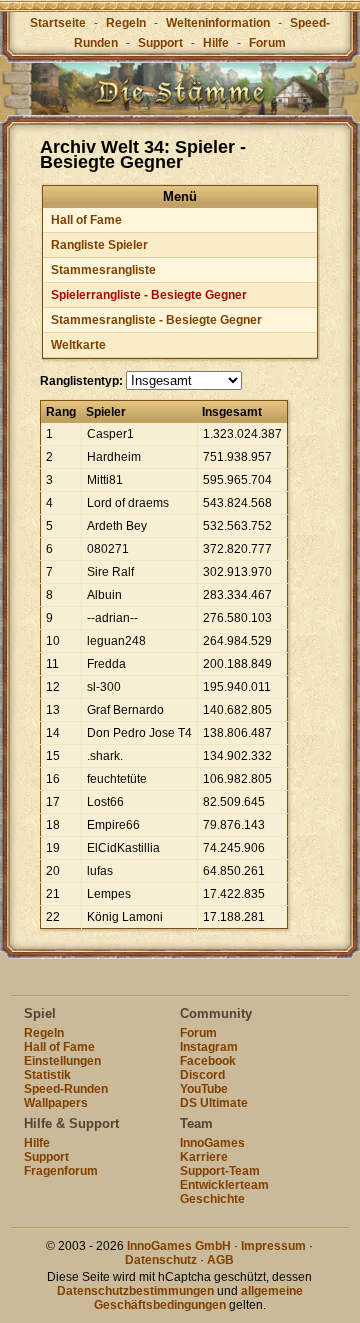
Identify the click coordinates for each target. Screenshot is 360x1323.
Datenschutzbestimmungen (135, 1291)
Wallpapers (56, 1103)
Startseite (58, 23)
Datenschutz (161, 1260)
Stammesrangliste (103, 270)
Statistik (47, 1075)
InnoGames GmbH (179, 1246)
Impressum (273, 1246)
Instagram (209, 1047)
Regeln (126, 23)
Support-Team (220, 1171)
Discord (202, 1075)
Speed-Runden (66, 1089)
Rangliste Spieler (99, 245)
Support (160, 43)
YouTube (204, 1089)
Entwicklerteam (224, 1185)
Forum (267, 43)
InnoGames (212, 1143)
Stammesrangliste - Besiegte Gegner (156, 320)
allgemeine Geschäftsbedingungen (198, 1298)
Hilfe (216, 43)
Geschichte (212, 1199)
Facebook (208, 1061)
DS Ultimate (214, 1103)
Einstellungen (62, 1061)
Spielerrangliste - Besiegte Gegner (149, 295)
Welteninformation (218, 23)
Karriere (204, 1157)
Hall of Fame (86, 220)
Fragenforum (61, 1171)
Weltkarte (78, 345)
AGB (220, 1260)
